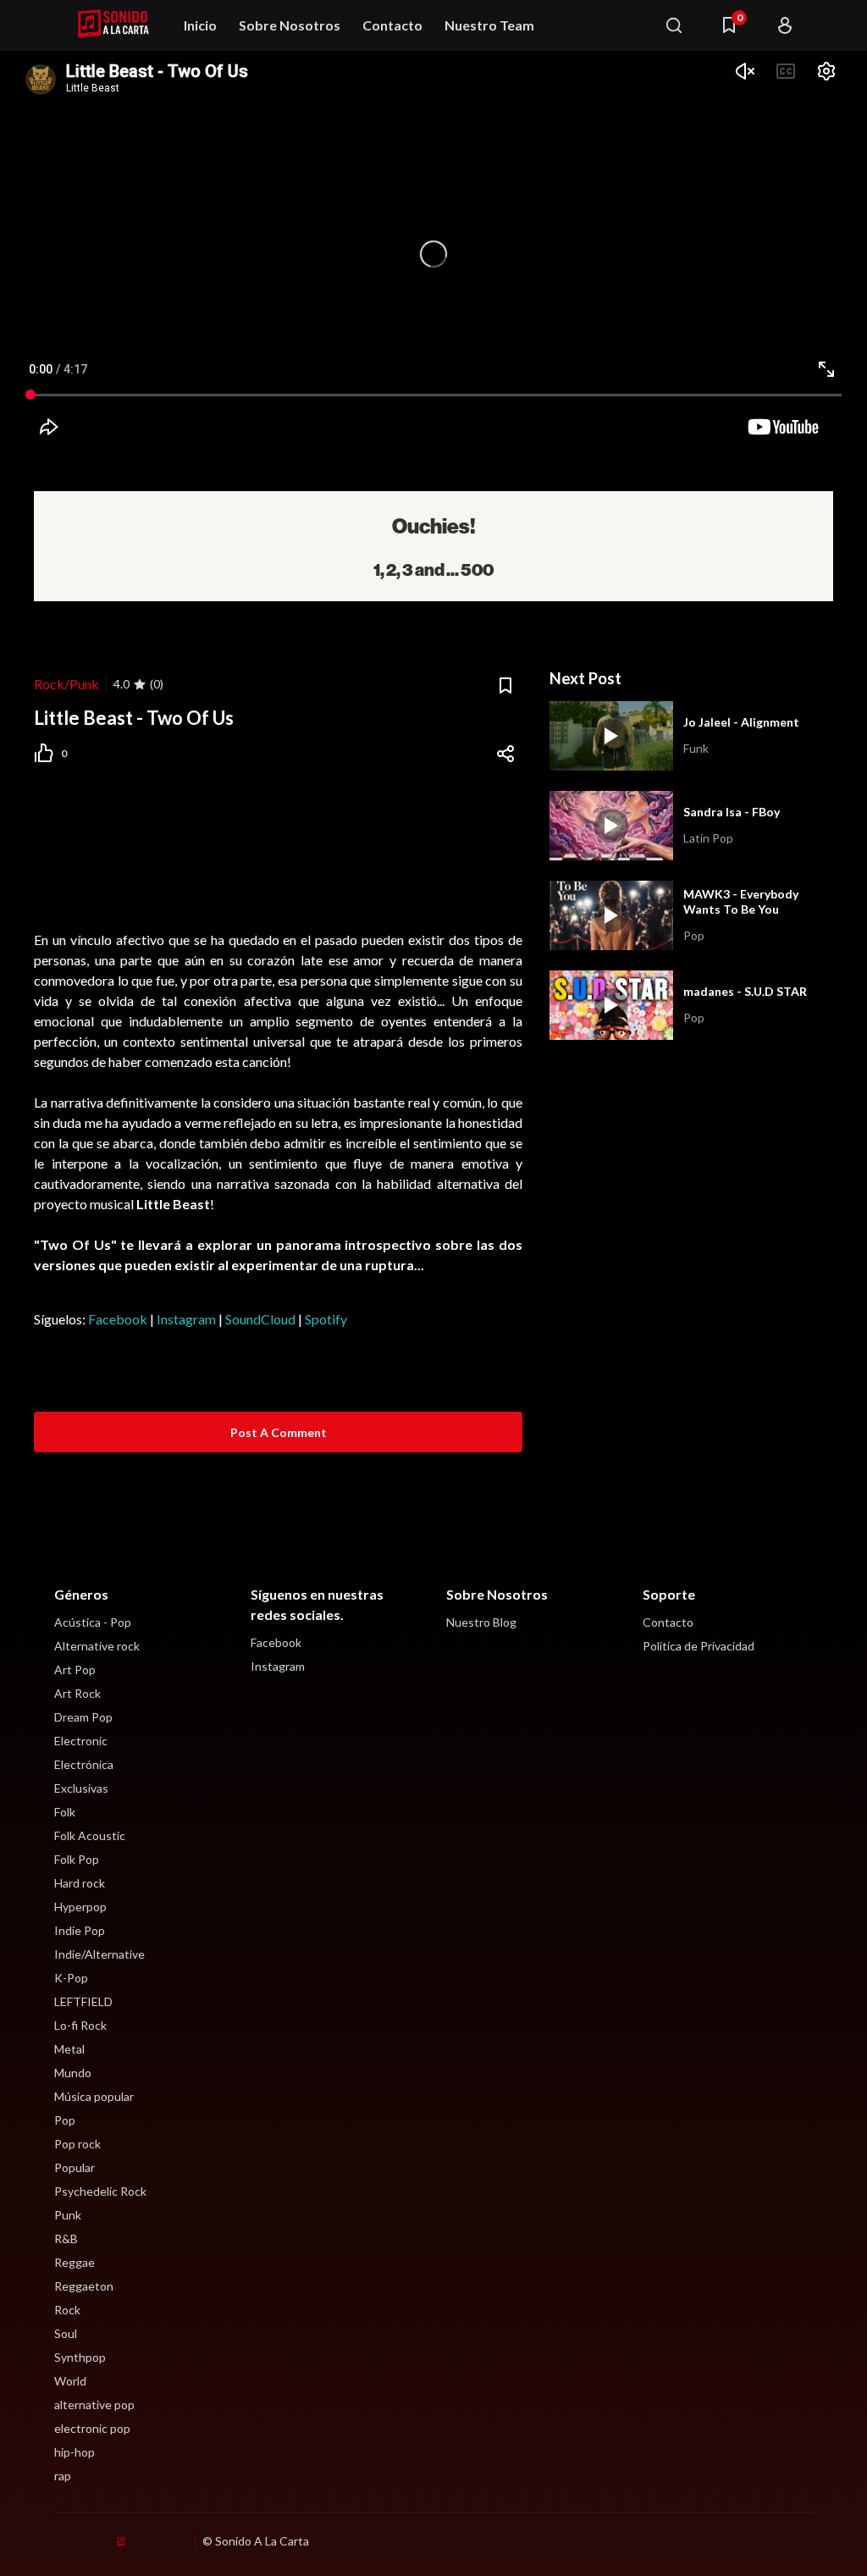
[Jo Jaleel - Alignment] (611, 736)
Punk (68, 2215)
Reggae (75, 2262)
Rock (67, 2310)
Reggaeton (84, 2286)
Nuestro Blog (481, 1622)
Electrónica (84, 1764)
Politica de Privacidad (699, 1646)
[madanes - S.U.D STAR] (611, 1005)
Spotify (326, 1319)
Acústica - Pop (93, 1622)
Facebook (118, 1319)
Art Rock (77, 1693)
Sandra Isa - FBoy (732, 812)
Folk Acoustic (90, 1835)
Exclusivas (81, 1788)
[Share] (505, 754)
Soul (66, 2333)
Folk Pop (77, 1859)
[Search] (674, 25)
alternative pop (94, 2405)
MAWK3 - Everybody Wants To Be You (741, 901)
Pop (65, 2120)
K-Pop (71, 1978)
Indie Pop (80, 1930)
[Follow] (785, 25)
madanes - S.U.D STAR (745, 991)
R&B (66, 2239)
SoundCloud (260, 1319)
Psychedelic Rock (100, 2191)
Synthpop (80, 2357)
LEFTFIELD (83, 2001)
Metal (69, 2049)
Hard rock (80, 1883)
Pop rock (77, 2144)
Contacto (392, 25)
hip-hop (75, 2452)
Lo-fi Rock (80, 2025)
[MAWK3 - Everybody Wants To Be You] (611, 915)
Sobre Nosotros (290, 25)
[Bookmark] (505, 686)
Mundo (73, 2073)
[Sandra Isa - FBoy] (611, 826)
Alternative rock (97, 1646)
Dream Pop (83, 1717)
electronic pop (92, 2428)
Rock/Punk (66, 684)
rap (63, 2476)
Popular (75, 2167)
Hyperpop (80, 1907)
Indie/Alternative (99, 1954)
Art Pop (75, 1669)
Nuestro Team (489, 25)
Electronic (81, 1741)
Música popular (94, 2096)
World (70, 2381)
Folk (65, 1812)
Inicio (200, 25)
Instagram (186, 1319)
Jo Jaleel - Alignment (741, 722)
